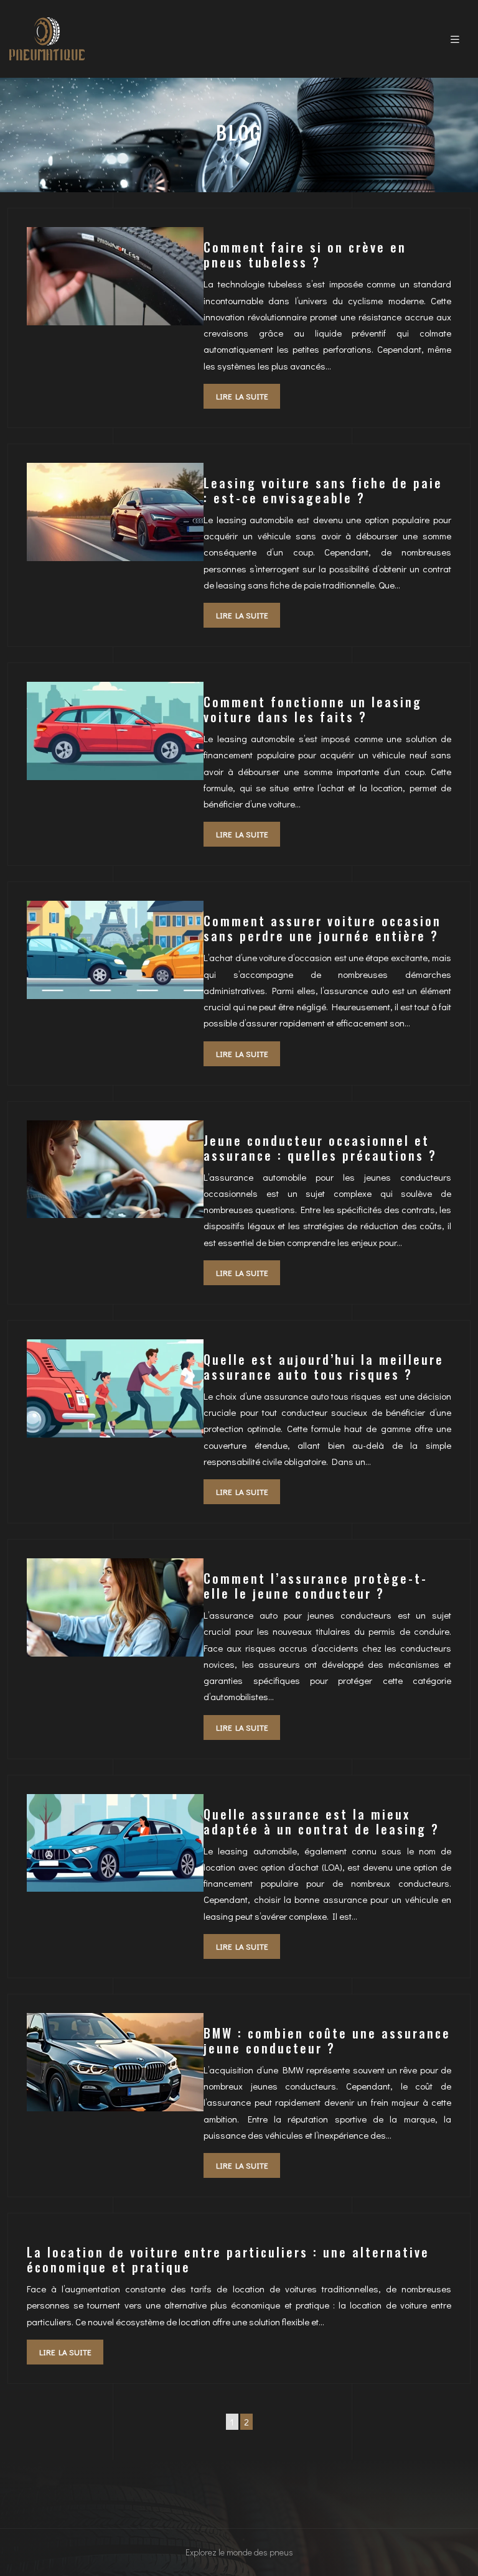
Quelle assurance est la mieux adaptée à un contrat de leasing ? (321, 1821)
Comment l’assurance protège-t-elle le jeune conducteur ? (316, 1586)
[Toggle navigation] (455, 39)
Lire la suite (242, 396)
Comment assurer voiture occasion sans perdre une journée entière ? (322, 928)
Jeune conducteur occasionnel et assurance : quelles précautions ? (320, 1148)
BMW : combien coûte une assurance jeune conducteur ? (327, 2040)
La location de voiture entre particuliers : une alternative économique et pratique (228, 2259)
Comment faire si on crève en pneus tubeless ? (305, 254)
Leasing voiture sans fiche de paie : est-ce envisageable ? (323, 490)
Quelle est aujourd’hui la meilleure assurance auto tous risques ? (324, 1367)
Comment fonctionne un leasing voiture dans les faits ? (313, 709)
